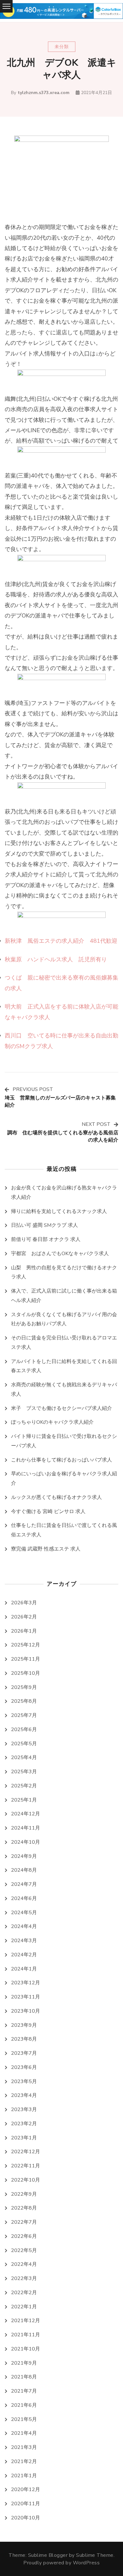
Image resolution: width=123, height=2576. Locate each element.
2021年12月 (26, 2321)
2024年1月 (24, 1969)
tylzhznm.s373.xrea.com (44, 93)
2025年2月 (24, 1786)
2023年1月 (24, 2138)
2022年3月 (24, 2278)
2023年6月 (24, 2067)
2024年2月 (24, 1955)
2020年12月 (26, 2489)
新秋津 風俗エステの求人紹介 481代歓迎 (61, 941)
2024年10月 (26, 1842)
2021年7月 (24, 2391)
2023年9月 (24, 2025)
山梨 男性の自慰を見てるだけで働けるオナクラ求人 (64, 1272)
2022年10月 (26, 2180)
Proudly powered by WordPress (61, 2563)
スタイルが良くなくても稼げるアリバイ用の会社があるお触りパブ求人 (64, 1319)
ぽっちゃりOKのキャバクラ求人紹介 (52, 1422)
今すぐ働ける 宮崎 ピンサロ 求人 (48, 1512)
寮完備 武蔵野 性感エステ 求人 (46, 1549)
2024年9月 (24, 1856)
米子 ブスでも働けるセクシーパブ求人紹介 (61, 1408)
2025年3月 (24, 1772)
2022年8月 (24, 2208)
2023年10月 (26, 2011)
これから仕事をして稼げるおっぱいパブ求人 (61, 1460)
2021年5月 (24, 2419)
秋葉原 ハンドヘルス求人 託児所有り (56, 959)
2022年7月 (24, 2222)
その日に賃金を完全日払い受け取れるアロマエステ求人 (64, 1343)
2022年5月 (24, 2250)
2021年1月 (24, 2476)
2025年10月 (26, 1673)
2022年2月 (24, 2293)
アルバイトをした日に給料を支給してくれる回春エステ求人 (64, 1366)
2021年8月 (24, 2377)
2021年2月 (24, 2461)
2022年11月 (26, 2166)
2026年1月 (24, 1631)
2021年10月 (26, 2349)
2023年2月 (24, 2124)
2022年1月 (24, 2307)
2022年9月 (24, 2194)
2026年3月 (24, 1603)
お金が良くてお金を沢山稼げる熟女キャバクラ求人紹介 (64, 1193)
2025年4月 (24, 1757)
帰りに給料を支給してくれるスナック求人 (59, 1211)
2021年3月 (24, 2447)
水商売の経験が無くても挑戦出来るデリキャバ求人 (64, 1389)
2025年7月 (24, 1715)
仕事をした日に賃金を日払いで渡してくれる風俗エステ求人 (64, 1530)
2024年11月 (26, 1828)
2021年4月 (24, 2433)
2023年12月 (26, 1983)
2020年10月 (26, 2518)
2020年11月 (26, 2504)
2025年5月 (24, 1744)
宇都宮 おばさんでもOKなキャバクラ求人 (60, 1254)
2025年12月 (26, 1645)
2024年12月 (26, 1814)
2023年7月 (24, 2053)
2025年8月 (24, 1701)
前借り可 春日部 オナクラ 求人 (46, 1239)
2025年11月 (26, 1659)
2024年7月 (24, 1884)
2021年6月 (24, 2405)
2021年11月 (26, 2335)
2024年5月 (24, 1913)
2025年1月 (24, 1800)
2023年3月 (24, 2109)
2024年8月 (24, 1870)
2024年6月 (24, 1898)
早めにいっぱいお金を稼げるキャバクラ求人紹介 (64, 1478)
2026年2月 (24, 1617)
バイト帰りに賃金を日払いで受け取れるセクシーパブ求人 (64, 1441)
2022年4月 (24, 2264)
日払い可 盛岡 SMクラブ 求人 (44, 1225)
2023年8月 (24, 2039)
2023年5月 (24, 2081)
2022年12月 (26, 2152)
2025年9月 (24, 1687)
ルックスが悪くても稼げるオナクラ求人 (56, 1497)
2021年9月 (24, 2363)
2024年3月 (24, 1941)
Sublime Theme (95, 2555)
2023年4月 (24, 2095)
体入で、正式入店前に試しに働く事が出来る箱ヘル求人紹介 (64, 1296)
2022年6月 (24, 2236)
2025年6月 (24, 1729)
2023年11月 (26, 1997)
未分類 (62, 47)
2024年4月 (24, 1926)
